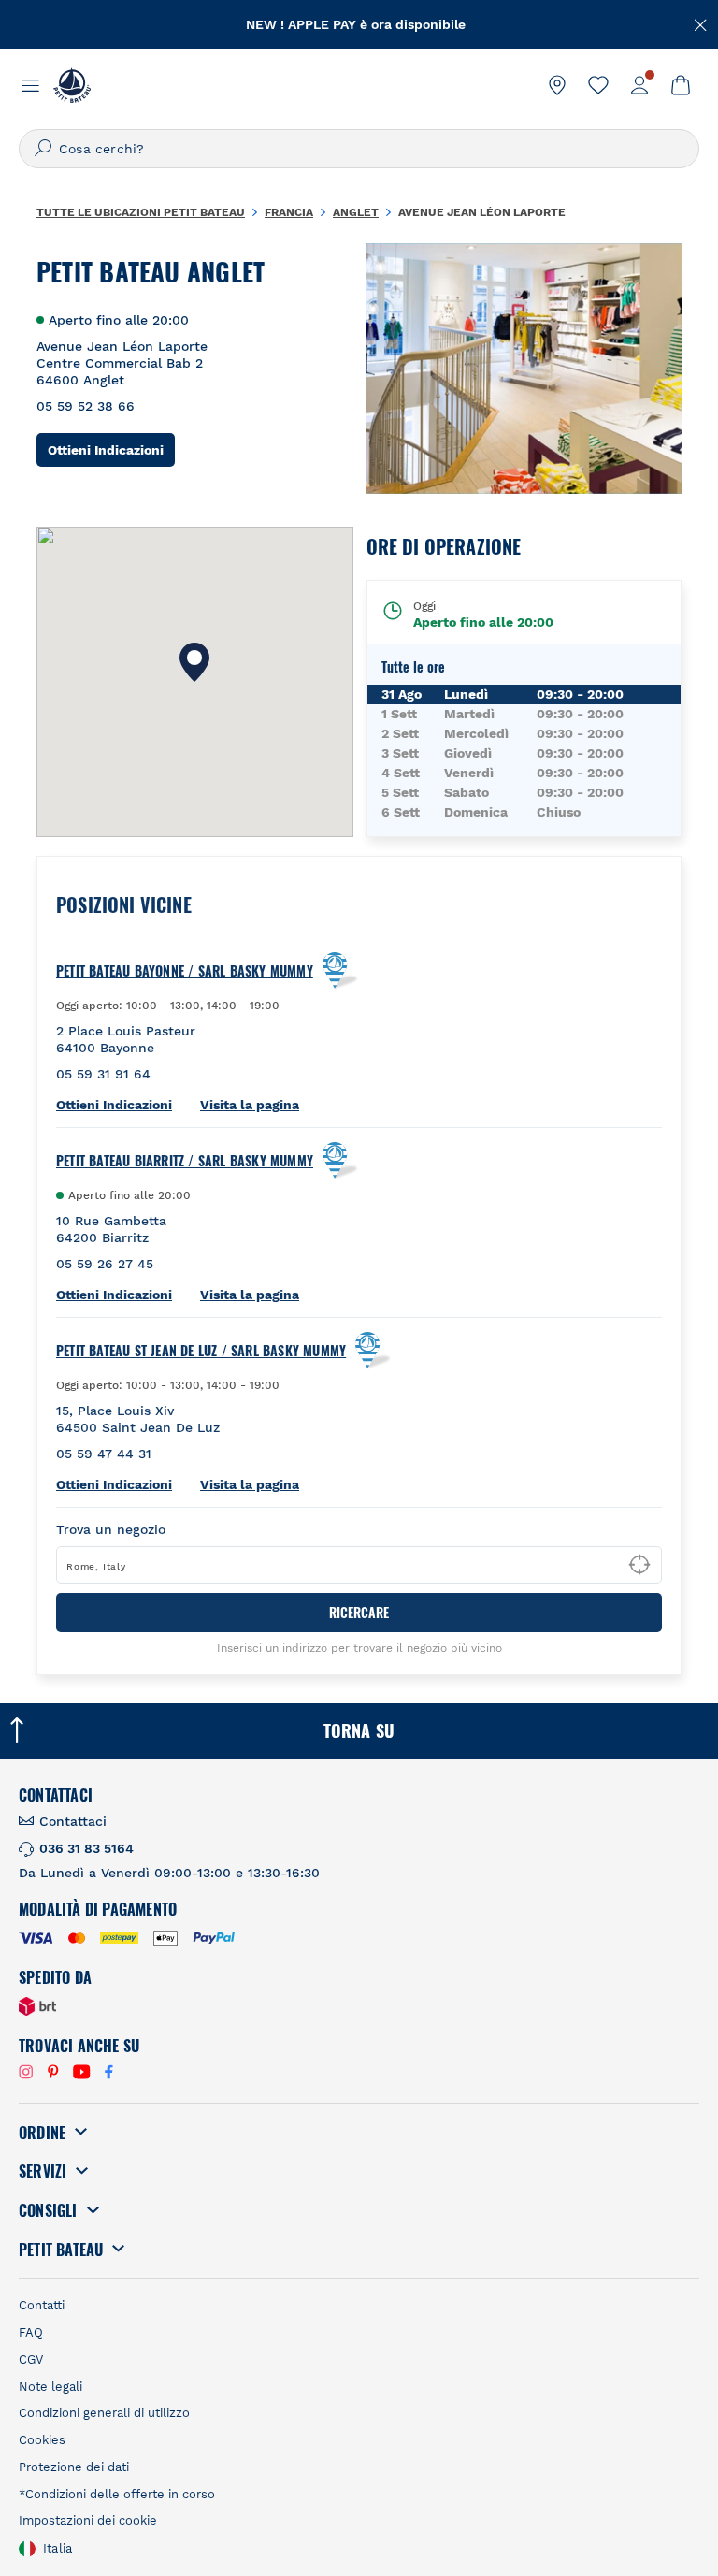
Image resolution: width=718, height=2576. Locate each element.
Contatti (42, 2305)
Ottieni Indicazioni (111, 449)
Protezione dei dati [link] (74, 2467)
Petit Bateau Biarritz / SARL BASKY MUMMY (185, 1161)
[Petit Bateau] (72, 85)
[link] (557, 85)
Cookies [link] (42, 2440)
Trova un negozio (111, 1529)
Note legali (50, 2387)
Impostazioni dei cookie (88, 2520)
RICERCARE (359, 1612)
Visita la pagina (250, 1105)
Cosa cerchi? (101, 149)
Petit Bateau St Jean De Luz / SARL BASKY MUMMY (201, 1351)
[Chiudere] (701, 23)
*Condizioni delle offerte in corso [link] (117, 2494)
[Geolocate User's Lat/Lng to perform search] (639, 1565)
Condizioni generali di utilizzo (104, 2413)
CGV (31, 2359)
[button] (194, 662)
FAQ (31, 2332)
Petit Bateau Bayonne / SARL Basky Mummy (185, 971)
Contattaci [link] (73, 1821)
